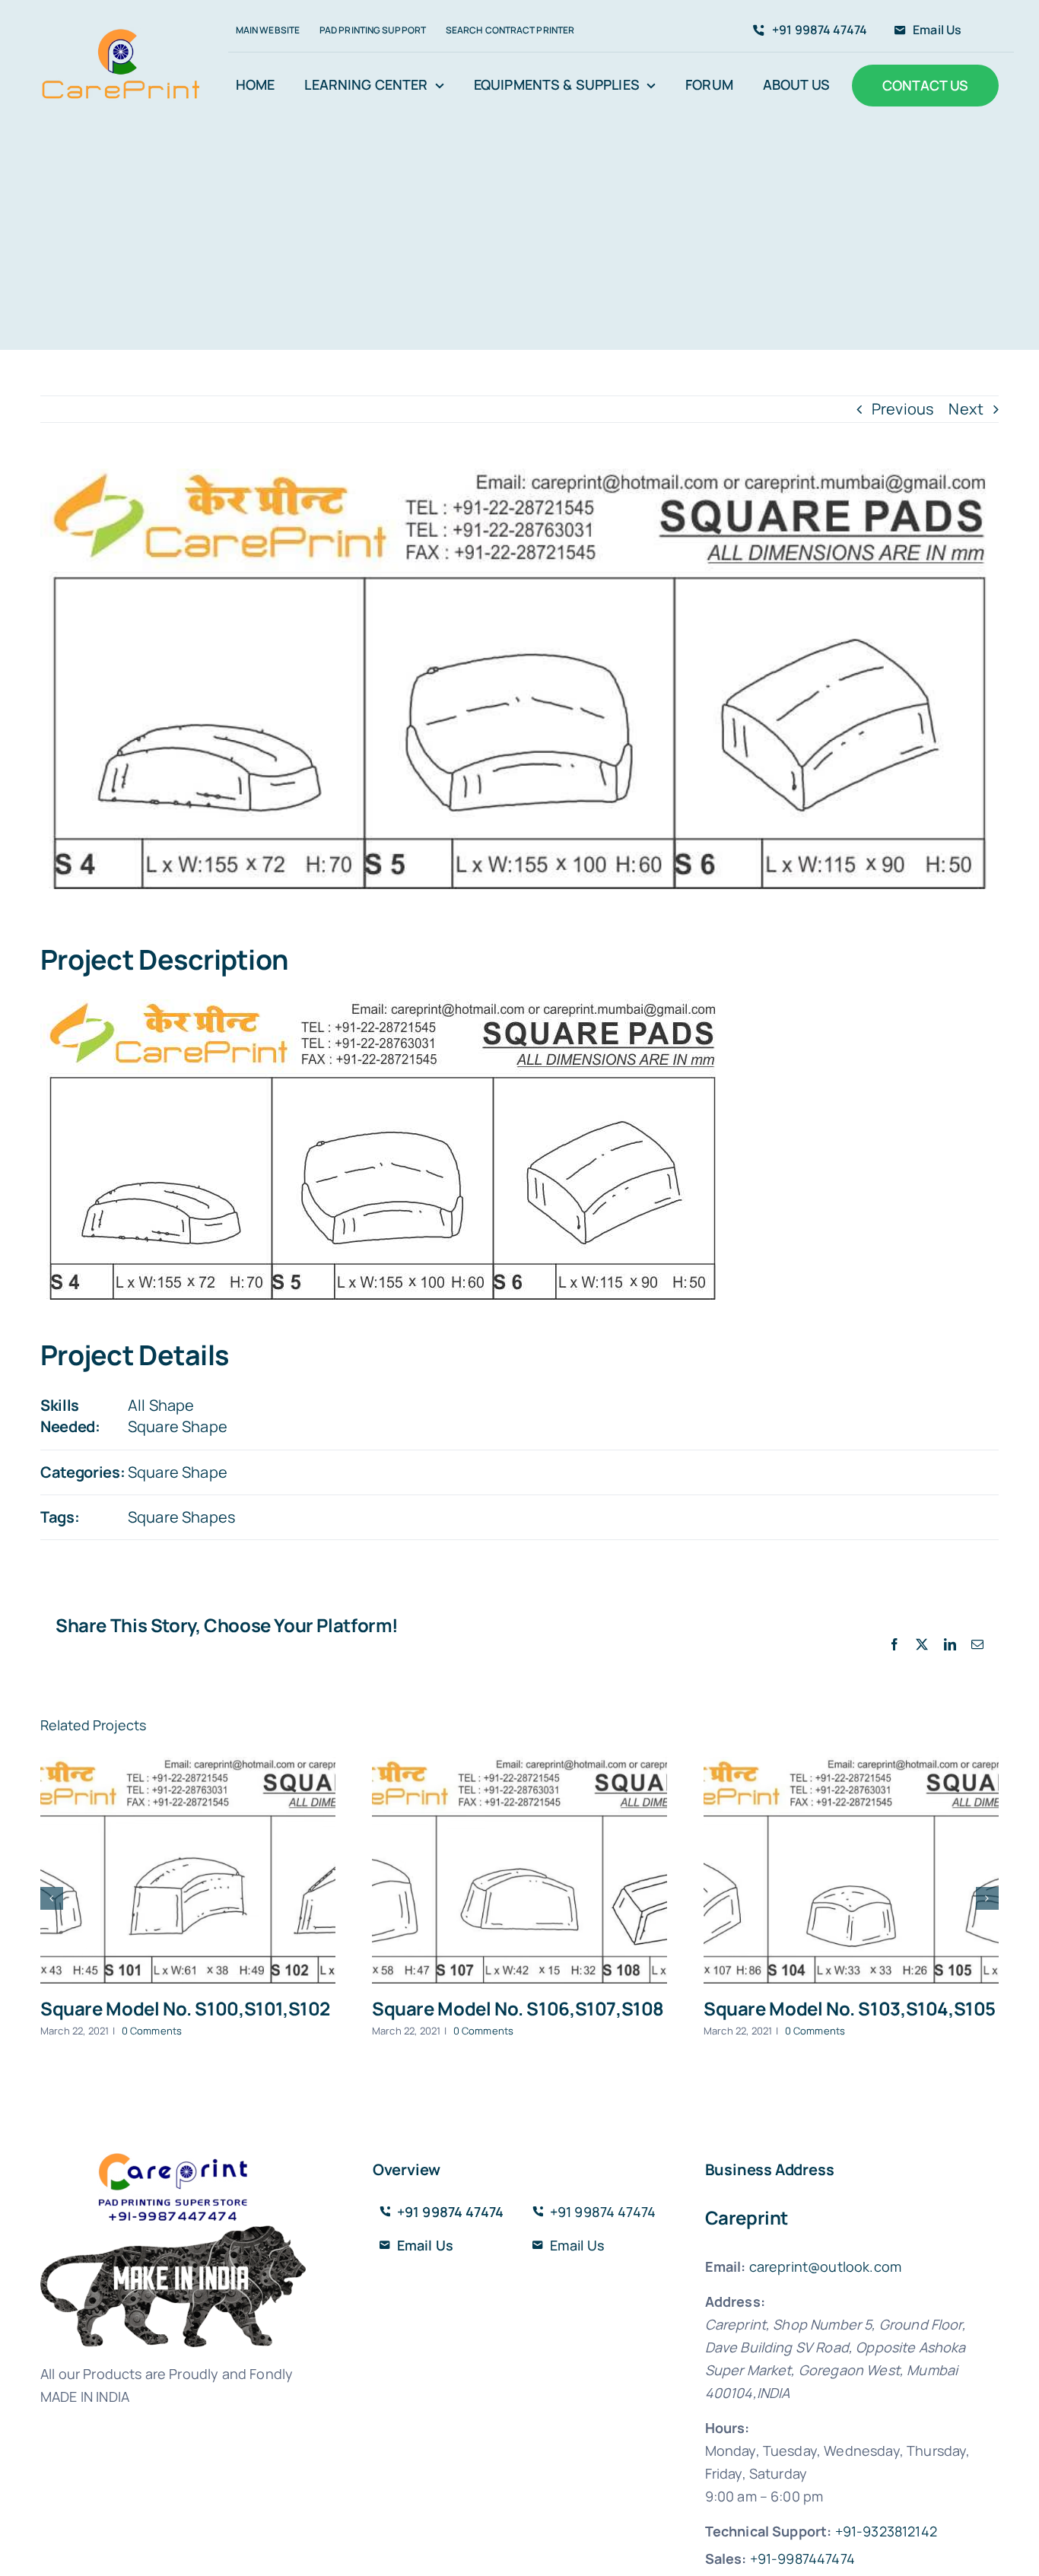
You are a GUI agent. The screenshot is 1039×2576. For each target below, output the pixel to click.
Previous (903, 409)
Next (966, 409)
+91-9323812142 (886, 2531)
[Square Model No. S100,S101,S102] (188, 1870)
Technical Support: (769, 2531)
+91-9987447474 (802, 2559)
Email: (726, 2266)
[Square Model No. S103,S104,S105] (851, 1870)
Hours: (728, 2428)
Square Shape (178, 1426)
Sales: (726, 2559)
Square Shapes (182, 1517)
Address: (735, 2301)
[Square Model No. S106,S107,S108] (519, 1870)
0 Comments (152, 2031)
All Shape (161, 1405)
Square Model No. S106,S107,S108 (518, 2008)
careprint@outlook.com (825, 2266)
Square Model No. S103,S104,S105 (850, 2008)
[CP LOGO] (121, 34)
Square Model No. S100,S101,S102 (185, 2008)
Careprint (747, 2217)
